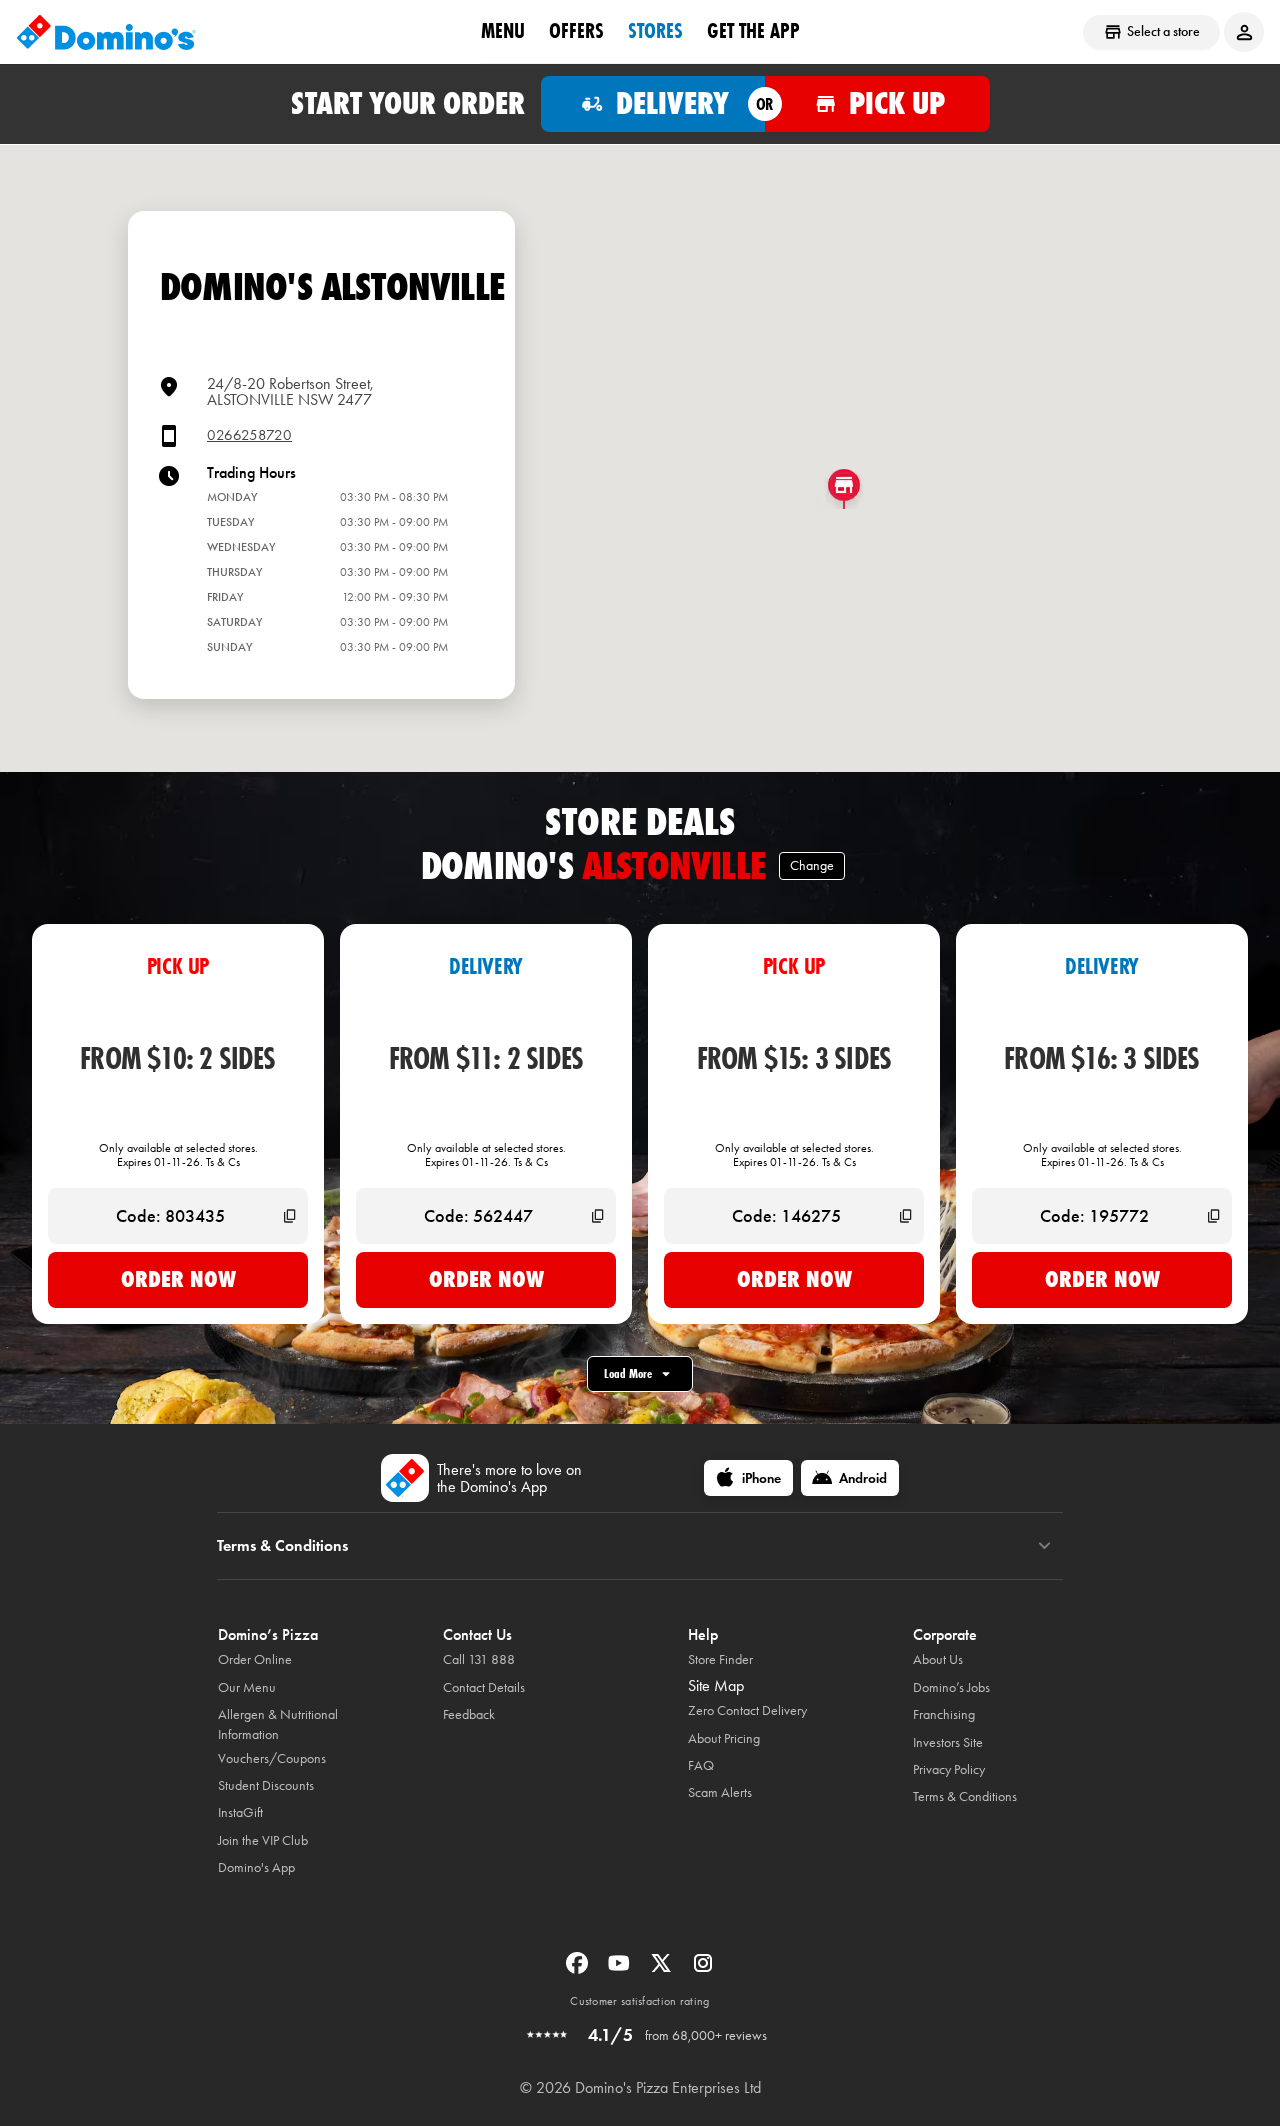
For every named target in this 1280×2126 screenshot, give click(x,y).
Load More (628, 1373)
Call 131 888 (479, 1659)
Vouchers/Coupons (272, 1758)
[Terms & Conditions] (1044, 1546)
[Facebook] (579, 1969)
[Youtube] (621, 1969)
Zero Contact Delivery (747, 1710)
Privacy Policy (949, 1769)
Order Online (255, 1659)
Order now (178, 1279)
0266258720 (249, 435)
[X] (663, 1969)
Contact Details (484, 1687)
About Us (938, 1659)
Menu (503, 31)
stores (655, 31)
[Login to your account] (1244, 32)
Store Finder (720, 1659)
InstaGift (240, 1812)
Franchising (944, 1714)
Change (812, 865)
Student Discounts (266, 1785)
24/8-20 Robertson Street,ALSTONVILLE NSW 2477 (290, 391)
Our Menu (247, 1687)
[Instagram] (703, 1969)
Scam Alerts (720, 1792)
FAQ (701, 1765)
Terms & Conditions (965, 1796)
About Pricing (724, 1738)
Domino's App (256, 1867)
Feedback (469, 1714)
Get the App (753, 31)
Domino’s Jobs (951, 1687)
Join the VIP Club (263, 1840)
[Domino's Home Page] (106, 32)
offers (576, 31)
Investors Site (948, 1742)
